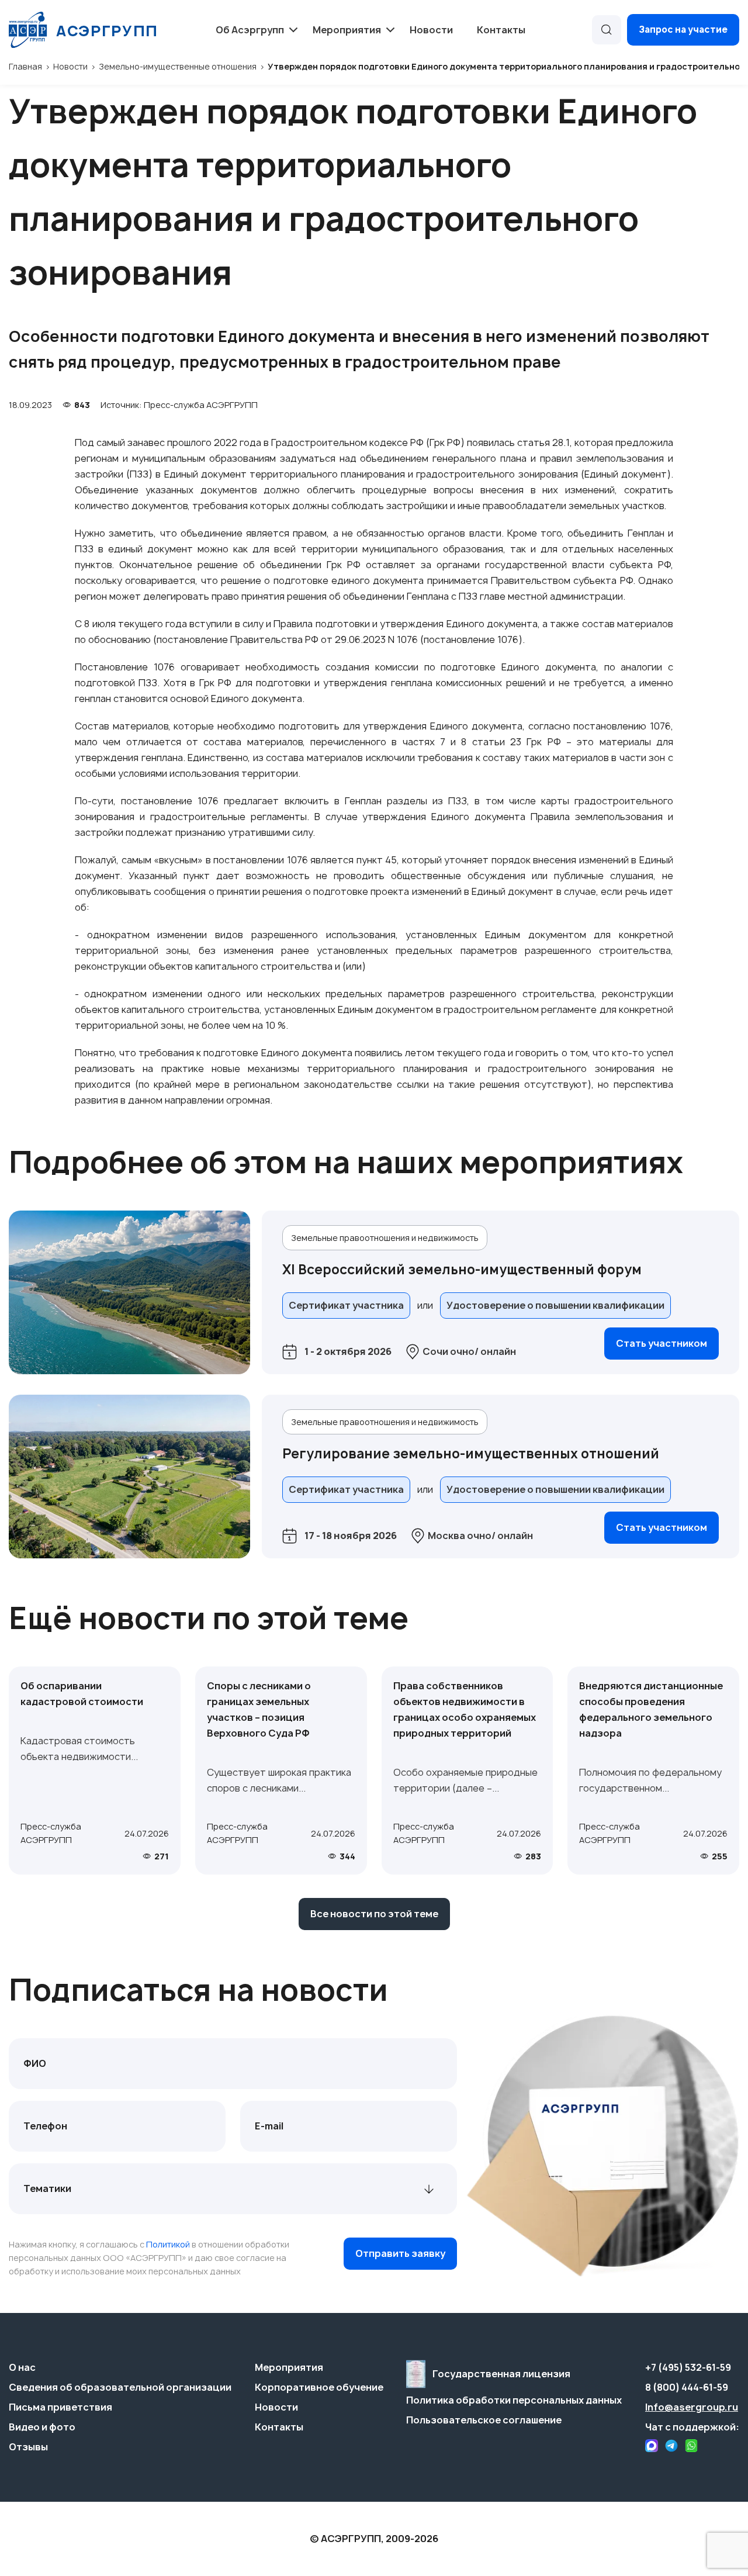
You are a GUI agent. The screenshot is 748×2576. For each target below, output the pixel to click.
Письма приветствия (60, 2407)
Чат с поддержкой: (692, 2427)
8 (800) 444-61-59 (687, 2387)
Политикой (168, 2244)
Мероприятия (289, 2367)
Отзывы (28, 2447)
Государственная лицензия (501, 2374)
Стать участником (662, 1343)
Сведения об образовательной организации (120, 2387)
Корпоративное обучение (319, 2387)
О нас (22, 2367)
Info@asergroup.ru (692, 2407)
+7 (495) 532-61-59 (688, 2367)
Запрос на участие (683, 30)
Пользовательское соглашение (484, 2420)
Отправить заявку (400, 2253)
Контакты (501, 30)
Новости (431, 30)
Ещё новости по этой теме (209, 1618)
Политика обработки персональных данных (514, 2400)
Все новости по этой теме (374, 1914)
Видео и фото (42, 2427)
